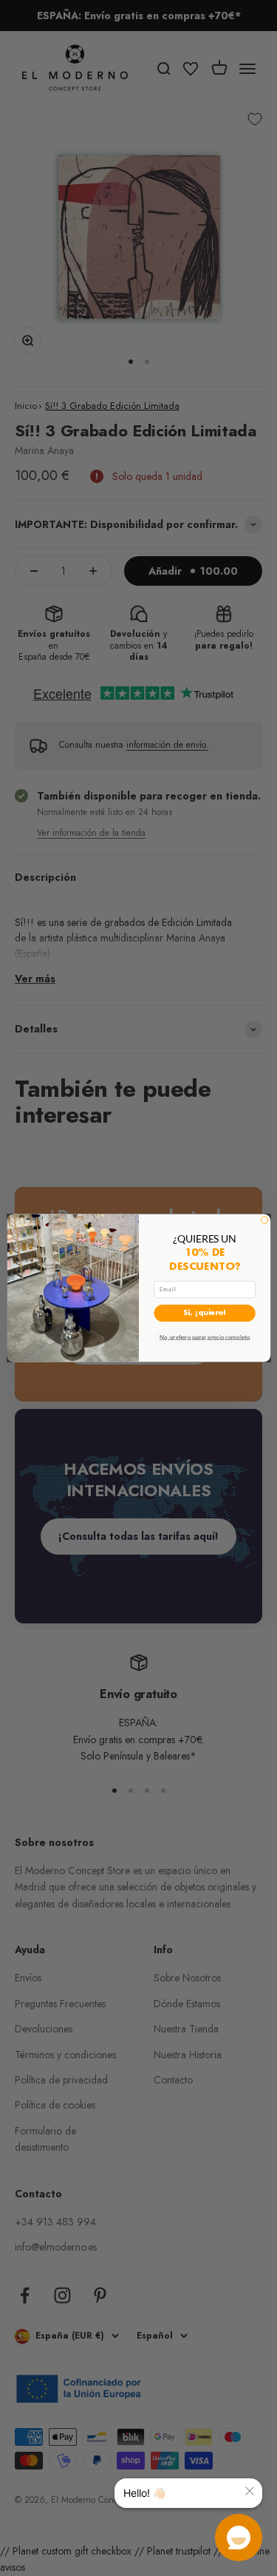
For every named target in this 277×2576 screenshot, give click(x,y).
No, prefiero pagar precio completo (204, 1337)
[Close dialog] (264, 1220)
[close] (250, 2491)
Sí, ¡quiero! (204, 1313)
